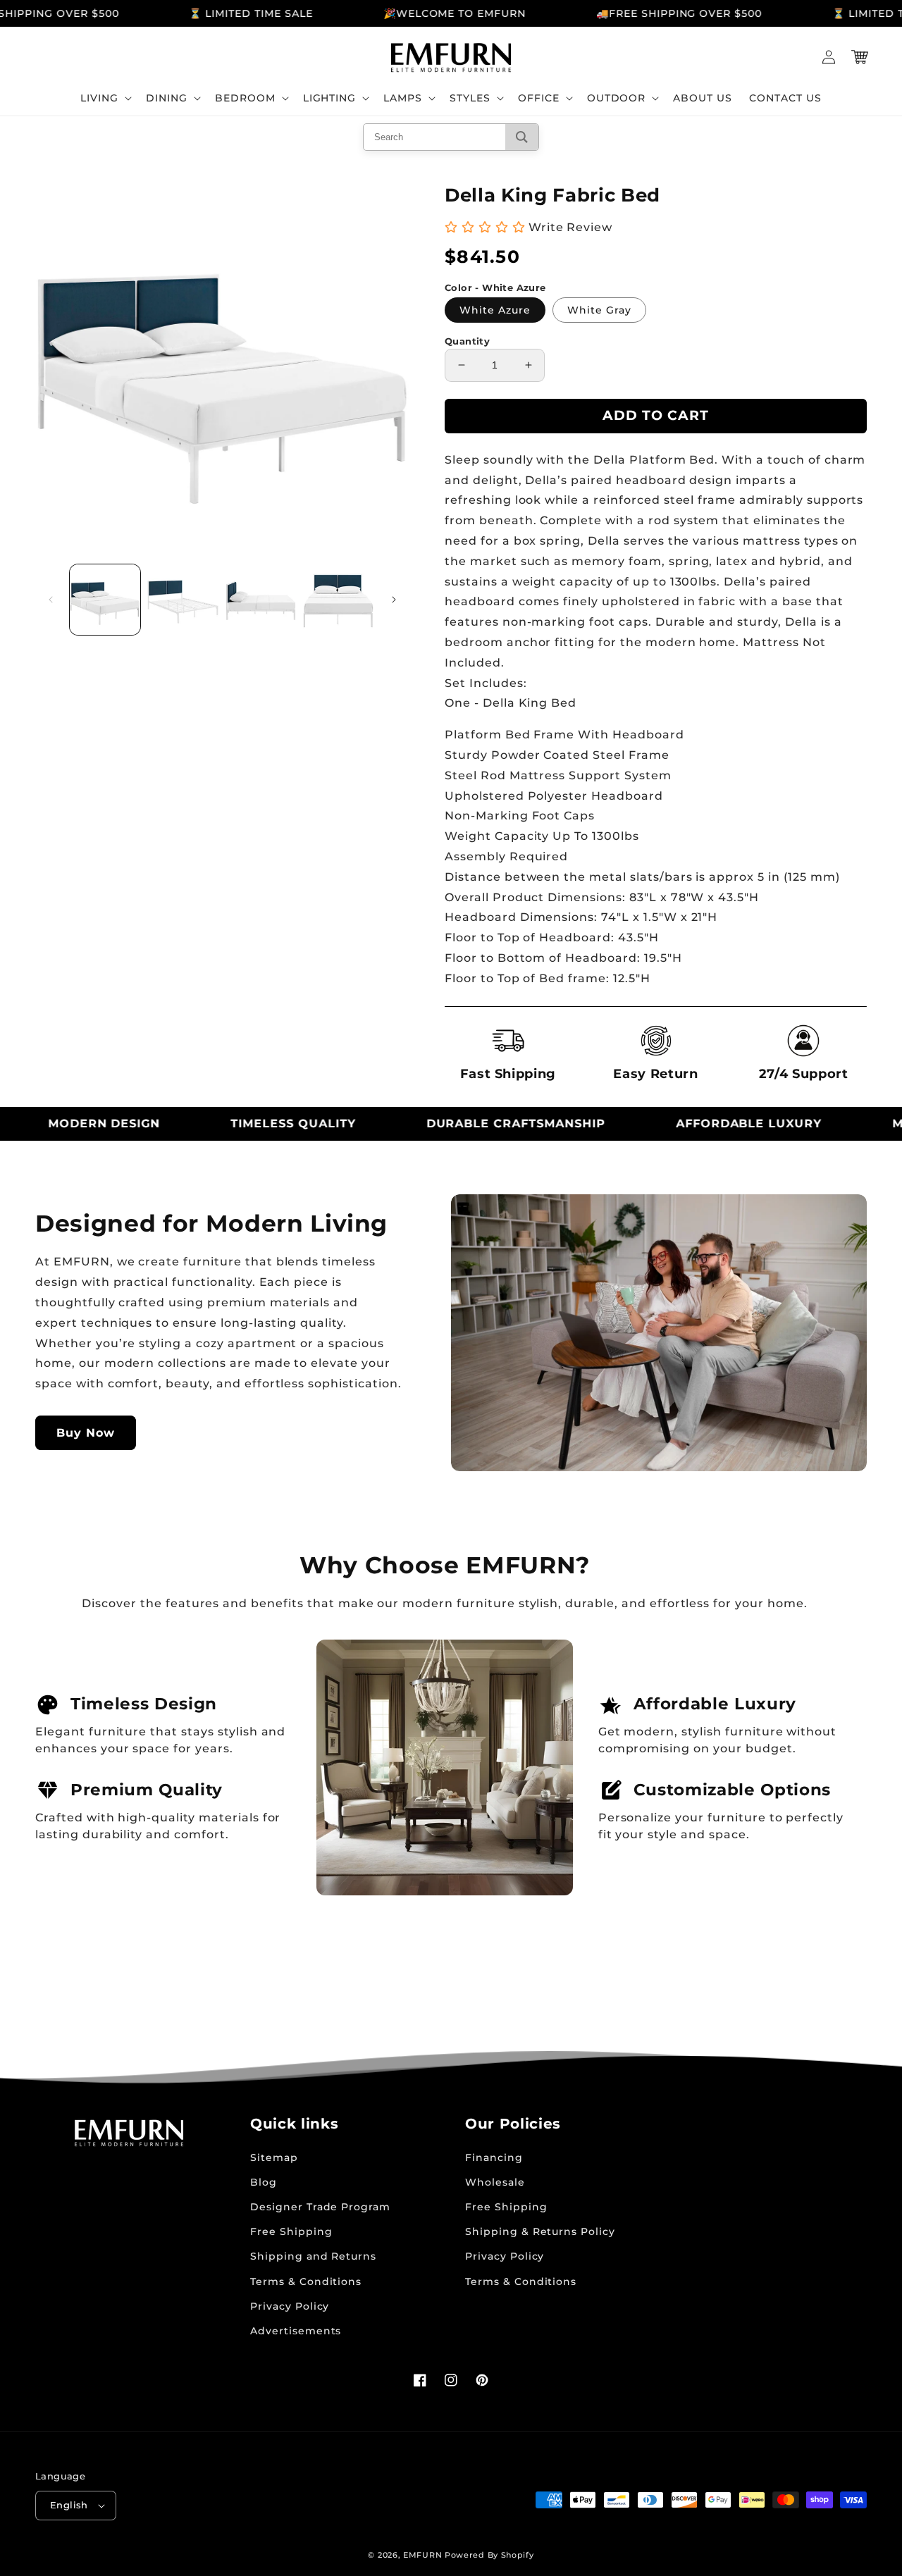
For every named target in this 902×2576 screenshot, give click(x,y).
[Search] (522, 137)
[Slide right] (394, 600)
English (69, 2505)
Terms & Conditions (306, 2281)
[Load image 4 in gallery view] (338, 600)
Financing (494, 2157)
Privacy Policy (290, 2306)
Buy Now (86, 1433)
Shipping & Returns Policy (540, 2231)
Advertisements (296, 2331)
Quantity (467, 341)
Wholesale (495, 2182)
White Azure (495, 310)
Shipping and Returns (313, 2256)
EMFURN (422, 2555)
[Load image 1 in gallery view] (105, 600)
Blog (264, 2182)
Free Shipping (291, 2231)
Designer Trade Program (320, 2207)
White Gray (599, 310)
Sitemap (274, 2157)
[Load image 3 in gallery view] (261, 600)
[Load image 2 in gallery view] (183, 600)
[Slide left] (51, 600)
